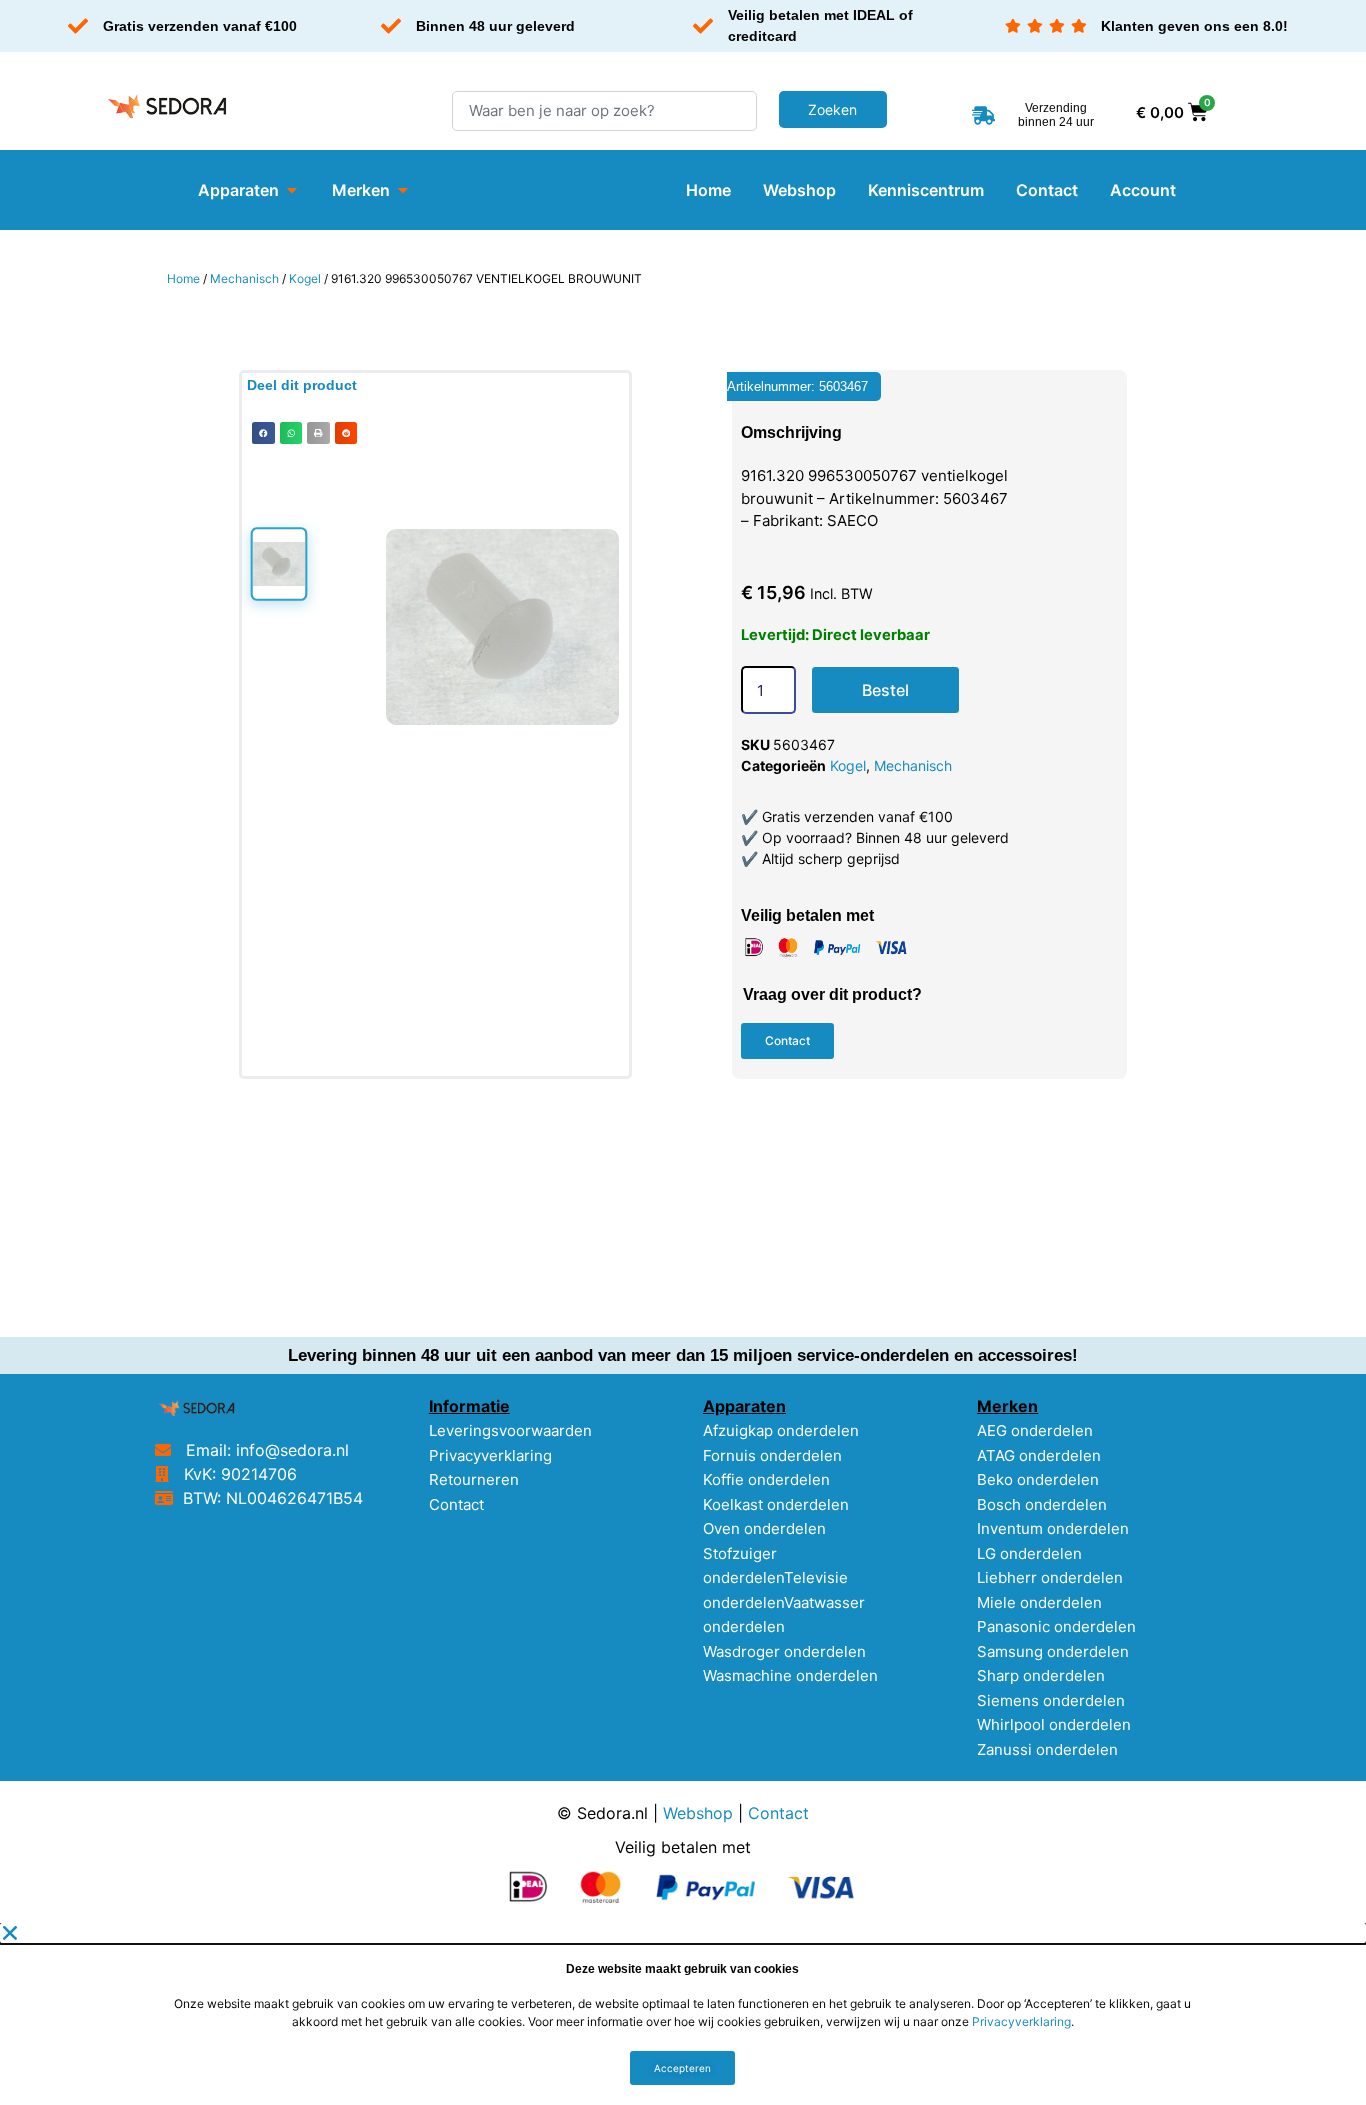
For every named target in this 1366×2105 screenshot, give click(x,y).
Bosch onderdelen (1042, 1504)
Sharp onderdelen (1041, 1675)
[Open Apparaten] (292, 190)
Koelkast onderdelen (776, 1504)
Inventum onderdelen (1053, 1528)
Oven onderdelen (764, 1528)
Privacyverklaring (490, 1455)
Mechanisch (244, 278)
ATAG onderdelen (1039, 1455)
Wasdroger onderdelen (784, 1651)
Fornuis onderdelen (772, 1455)
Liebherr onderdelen (1050, 1577)
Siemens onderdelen (1051, 1700)
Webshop (698, 1813)
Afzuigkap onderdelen (781, 1430)
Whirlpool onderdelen (1054, 1724)
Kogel (305, 278)
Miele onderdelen (1039, 1602)
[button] (263, 433)
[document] (683, 2014)
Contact (456, 1504)
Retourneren (474, 1479)
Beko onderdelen (1038, 1479)
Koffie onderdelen (766, 1479)
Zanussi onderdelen (1047, 1749)
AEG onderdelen (1035, 1430)
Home (183, 278)
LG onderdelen (1029, 1553)
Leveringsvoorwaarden (510, 1430)
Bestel (885, 690)
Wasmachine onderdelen (790, 1675)
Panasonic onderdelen (1056, 1626)
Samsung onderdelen (1053, 1651)
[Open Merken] (403, 190)
